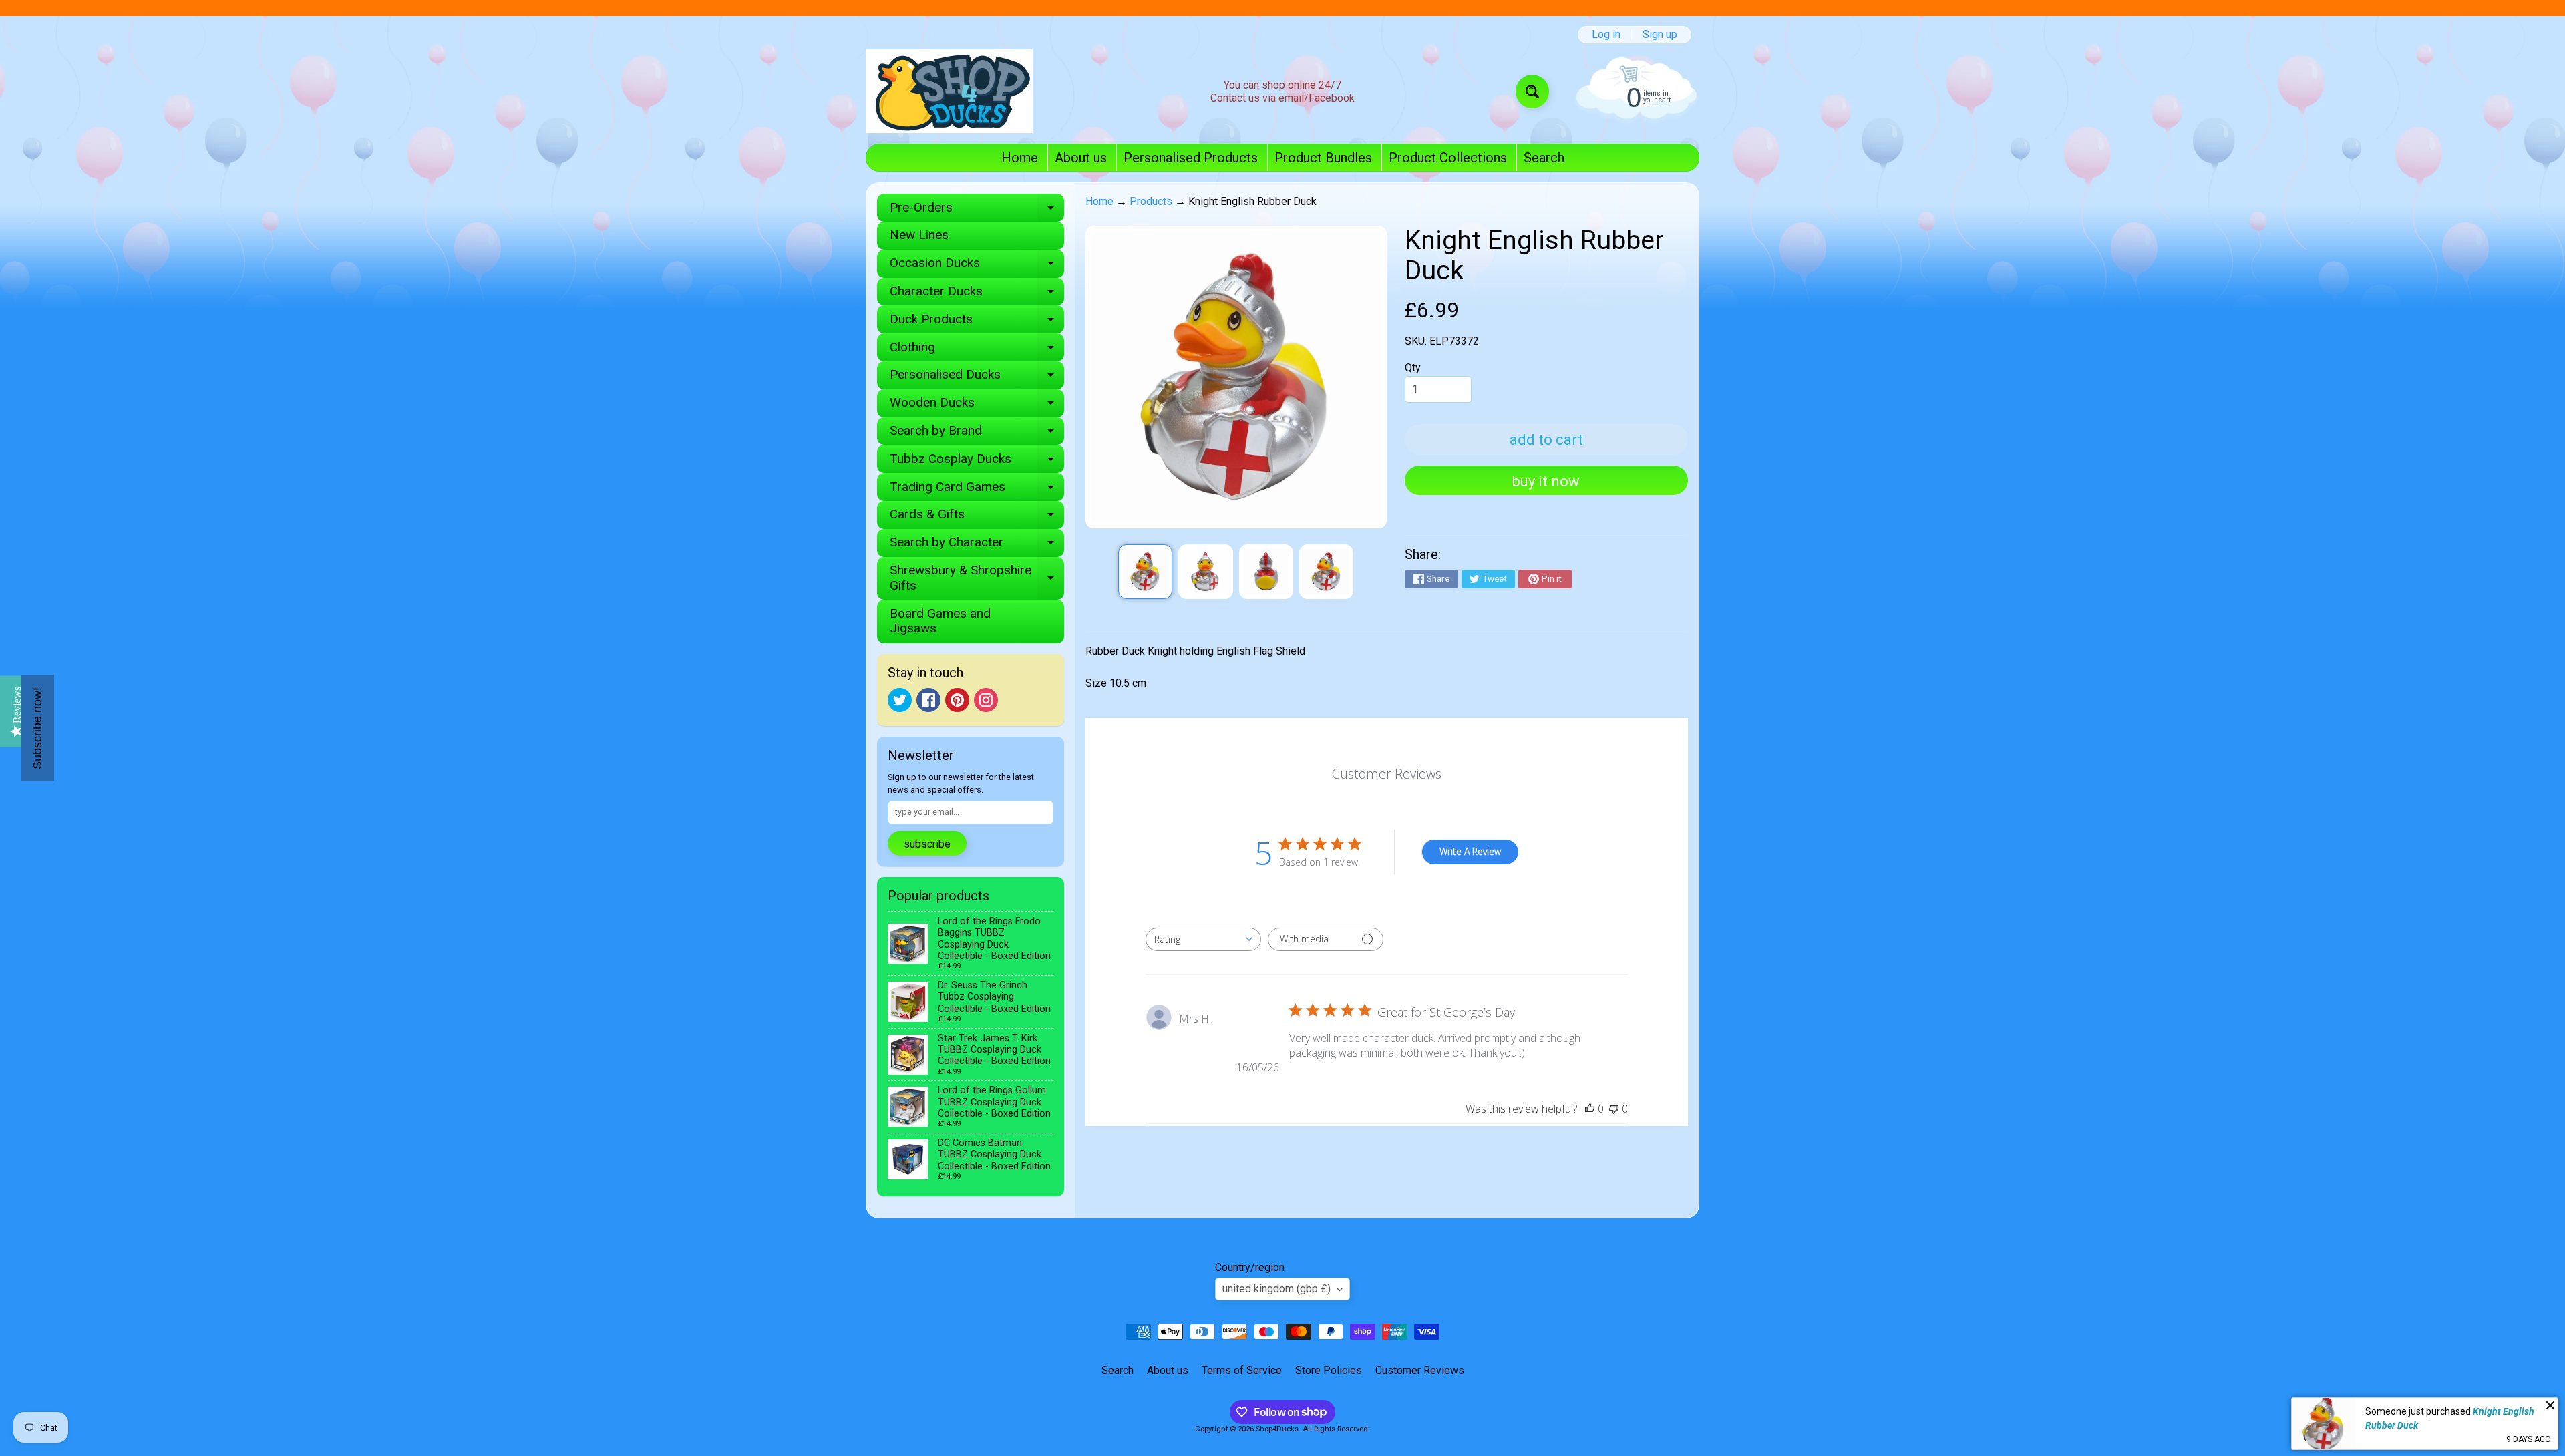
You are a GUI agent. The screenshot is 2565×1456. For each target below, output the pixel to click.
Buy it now (1546, 481)
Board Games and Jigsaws (940, 621)
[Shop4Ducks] (949, 91)
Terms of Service (1242, 1370)
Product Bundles (1323, 158)
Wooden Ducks (977, 406)
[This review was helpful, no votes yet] (1590, 1109)
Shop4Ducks (1277, 1429)
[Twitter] (900, 700)
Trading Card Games (977, 490)
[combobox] (1203, 939)
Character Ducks (977, 294)
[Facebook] (928, 700)
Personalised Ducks (977, 378)
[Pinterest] (957, 700)
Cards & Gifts (977, 517)
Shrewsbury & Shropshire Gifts (977, 578)
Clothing (977, 350)
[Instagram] (986, 700)
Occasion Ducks (977, 266)
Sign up (1660, 35)
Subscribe (927, 844)
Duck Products (977, 322)
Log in (1606, 35)
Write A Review (1470, 851)
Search (1544, 158)
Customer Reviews (1420, 1370)
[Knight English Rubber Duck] (1145, 571)
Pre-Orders (977, 211)
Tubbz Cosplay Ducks (977, 462)
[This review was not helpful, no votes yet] (1614, 1109)
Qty (1413, 368)
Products (1151, 201)
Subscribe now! (37, 728)
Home (1020, 158)
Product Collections (1448, 158)
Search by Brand (977, 434)
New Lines (919, 235)
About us (1081, 158)
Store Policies (1329, 1370)
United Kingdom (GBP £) (1276, 1289)
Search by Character (977, 545)
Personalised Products (1191, 158)
